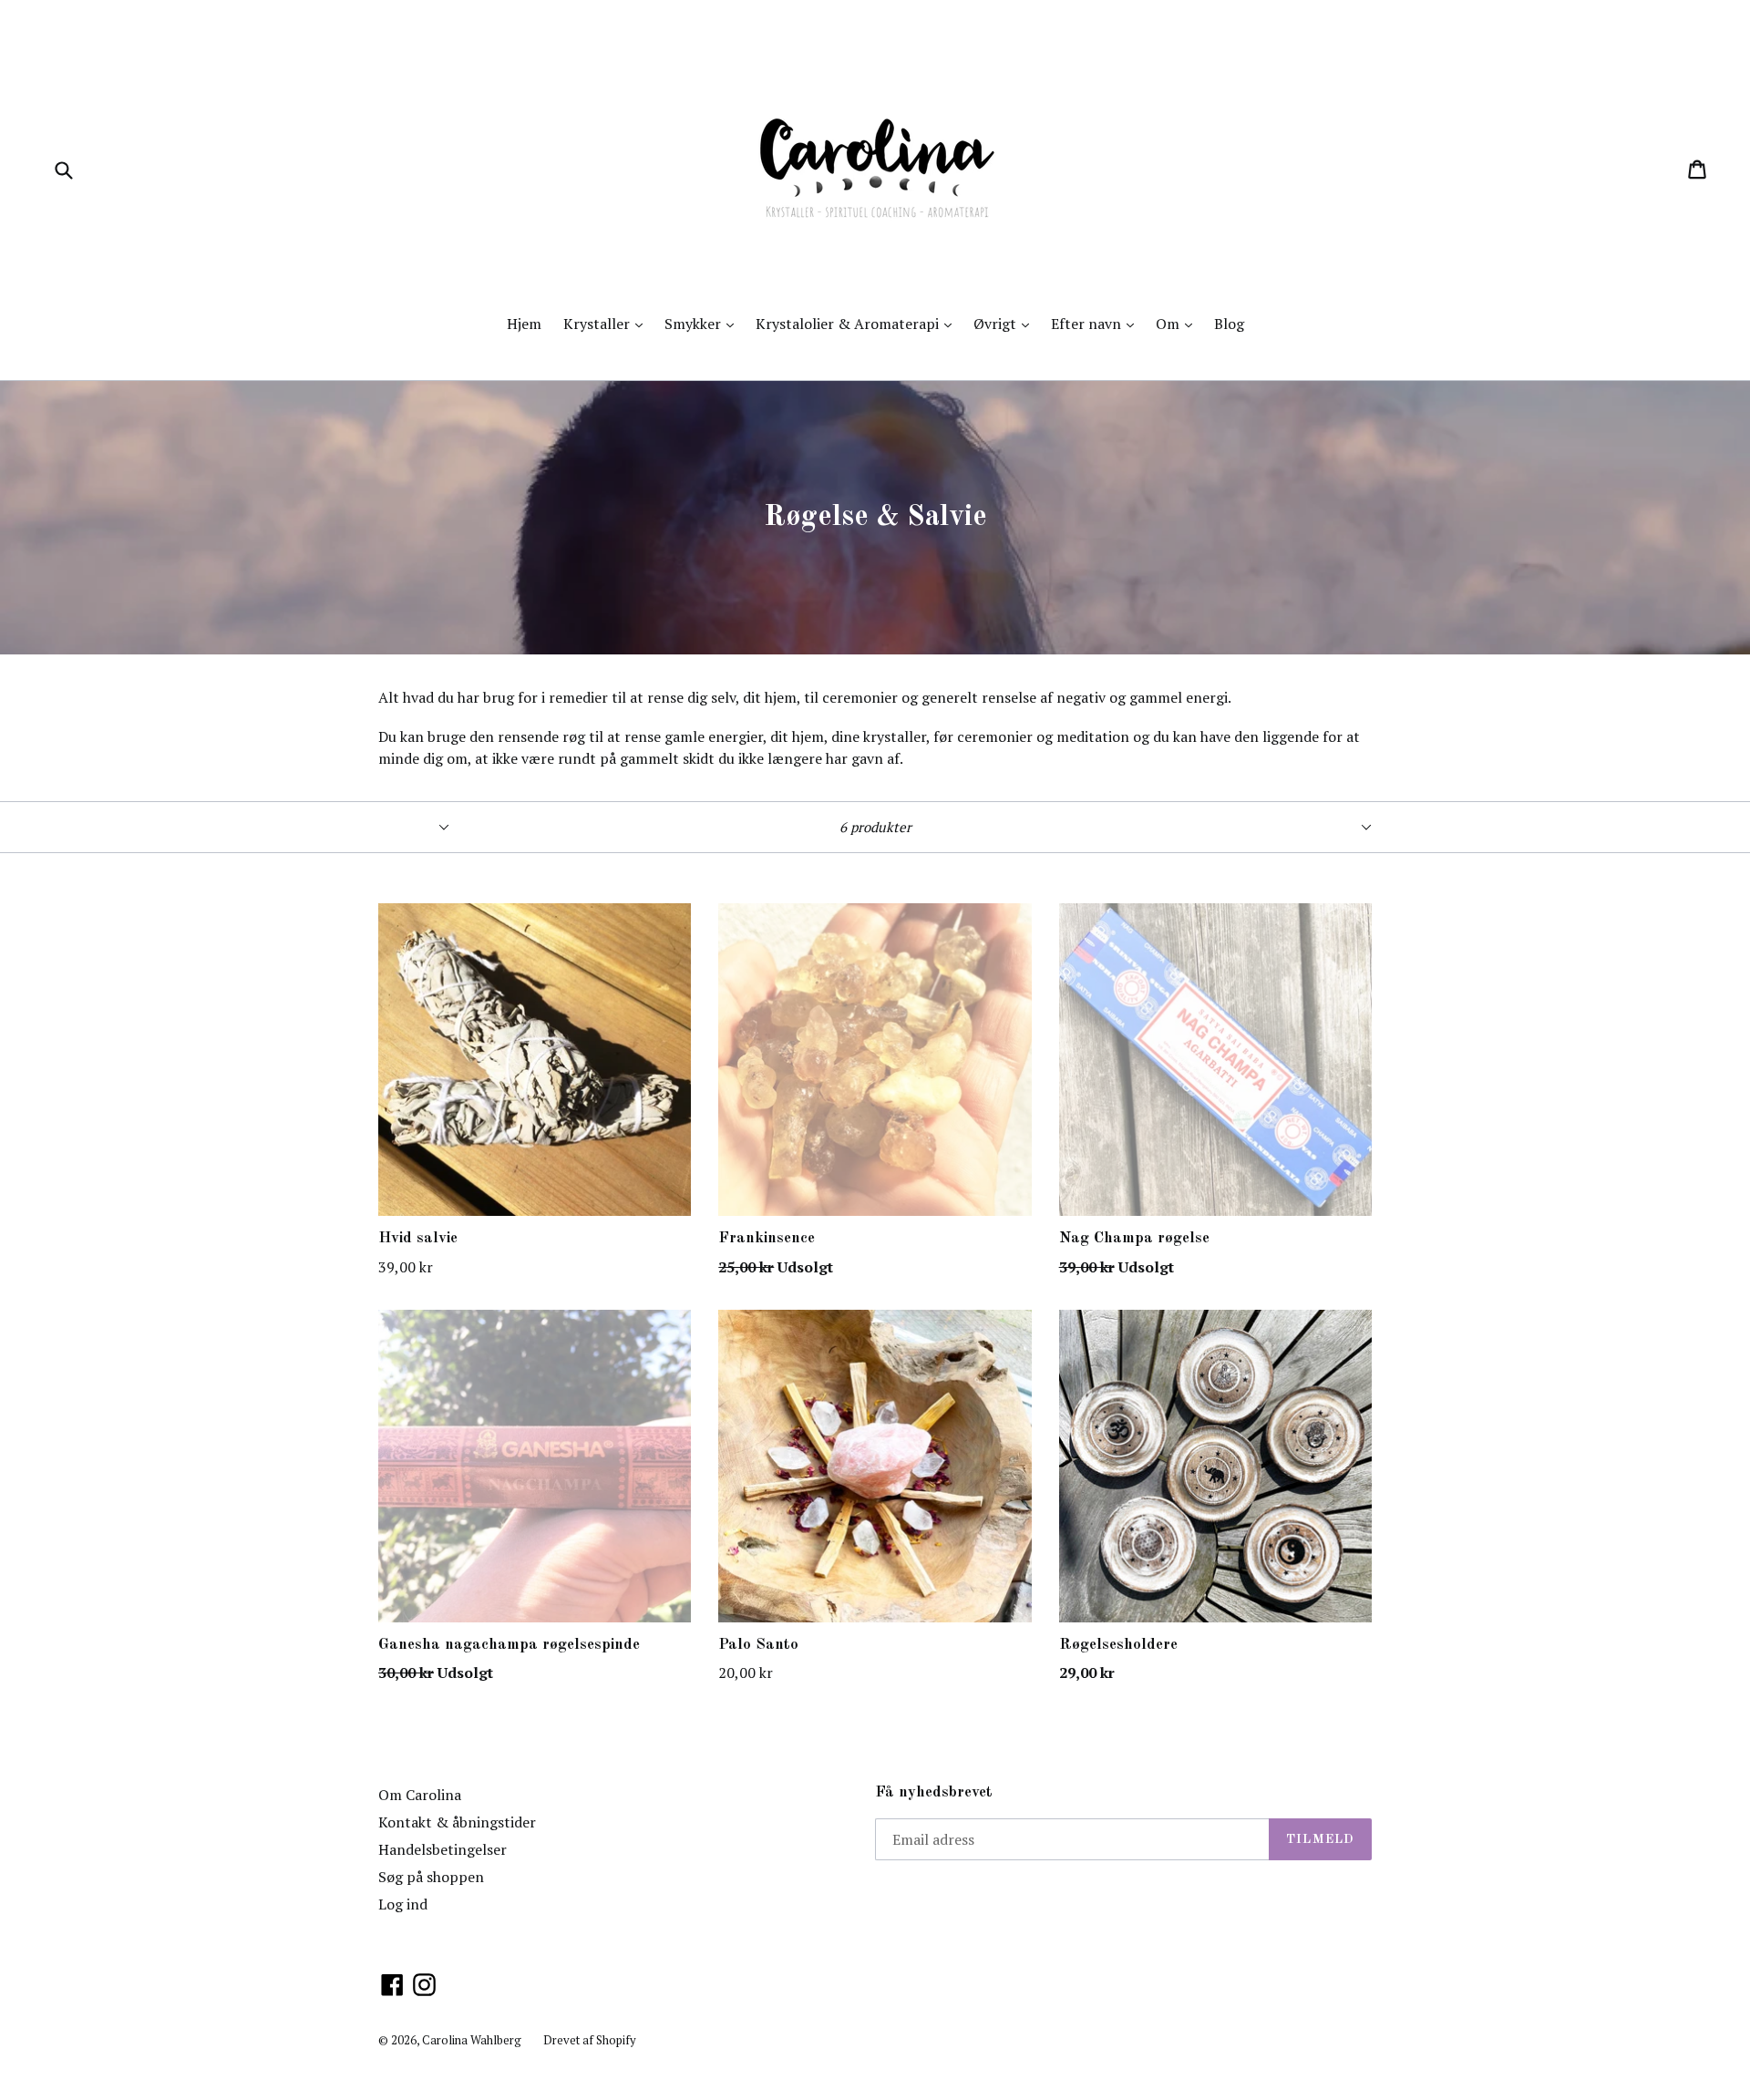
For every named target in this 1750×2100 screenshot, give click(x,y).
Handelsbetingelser (443, 1849)
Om (1179, 323)
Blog (1229, 324)
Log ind (403, 1904)
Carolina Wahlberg (472, 2040)
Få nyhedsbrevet (934, 1792)
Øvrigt (1006, 323)
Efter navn (1097, 323)
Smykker (704, 323)
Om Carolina (420, 1795)
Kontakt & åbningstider (457, 1822)
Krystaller (607, 323)
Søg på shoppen (431, 1877)
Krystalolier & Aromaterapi (858, 323)
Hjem (524, 324)
